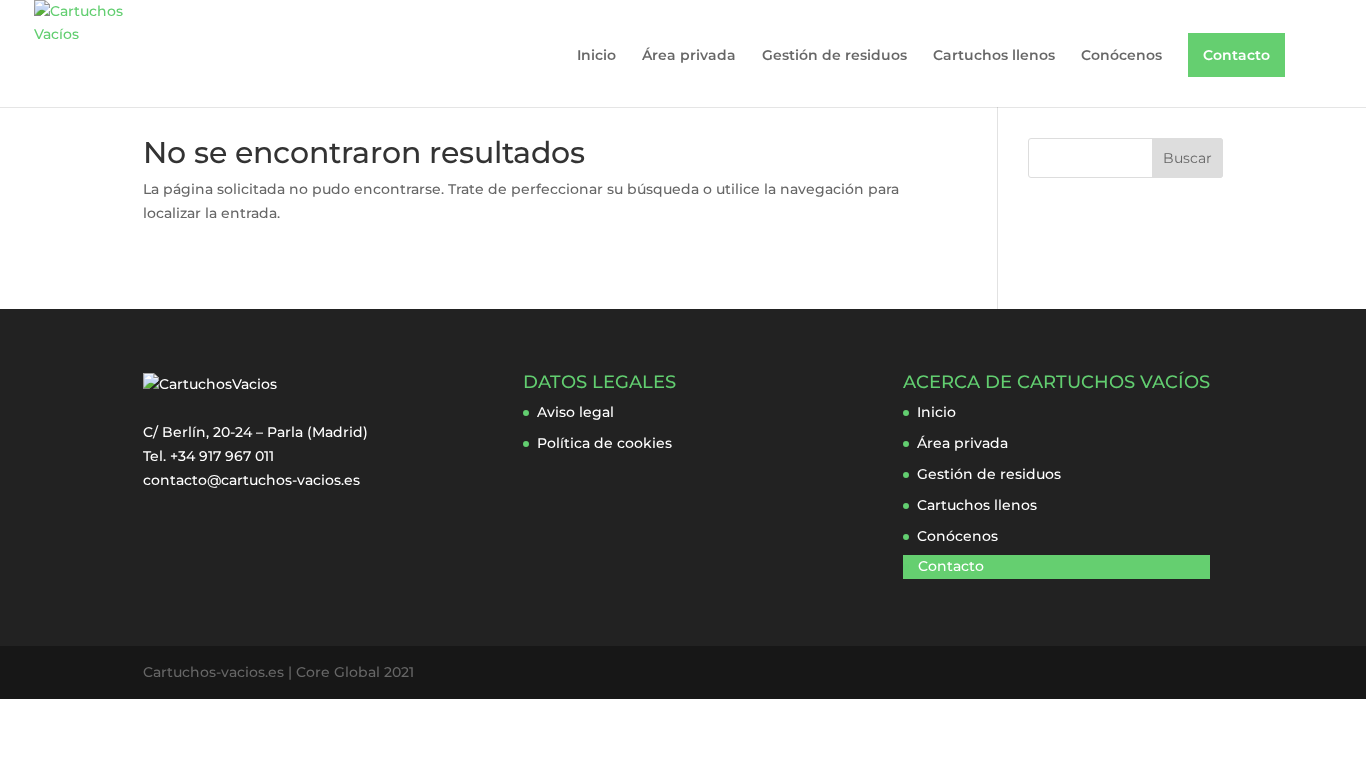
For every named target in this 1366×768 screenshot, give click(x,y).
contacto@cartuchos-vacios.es (251, 480)
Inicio (596, 56)
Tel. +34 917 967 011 (208, 456)
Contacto (1236, 55)
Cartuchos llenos (994, 56)
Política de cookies (604, 443)
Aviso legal (575, 412)
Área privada (689, 56)
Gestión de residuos (834, 56)
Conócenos (1121, 56)
